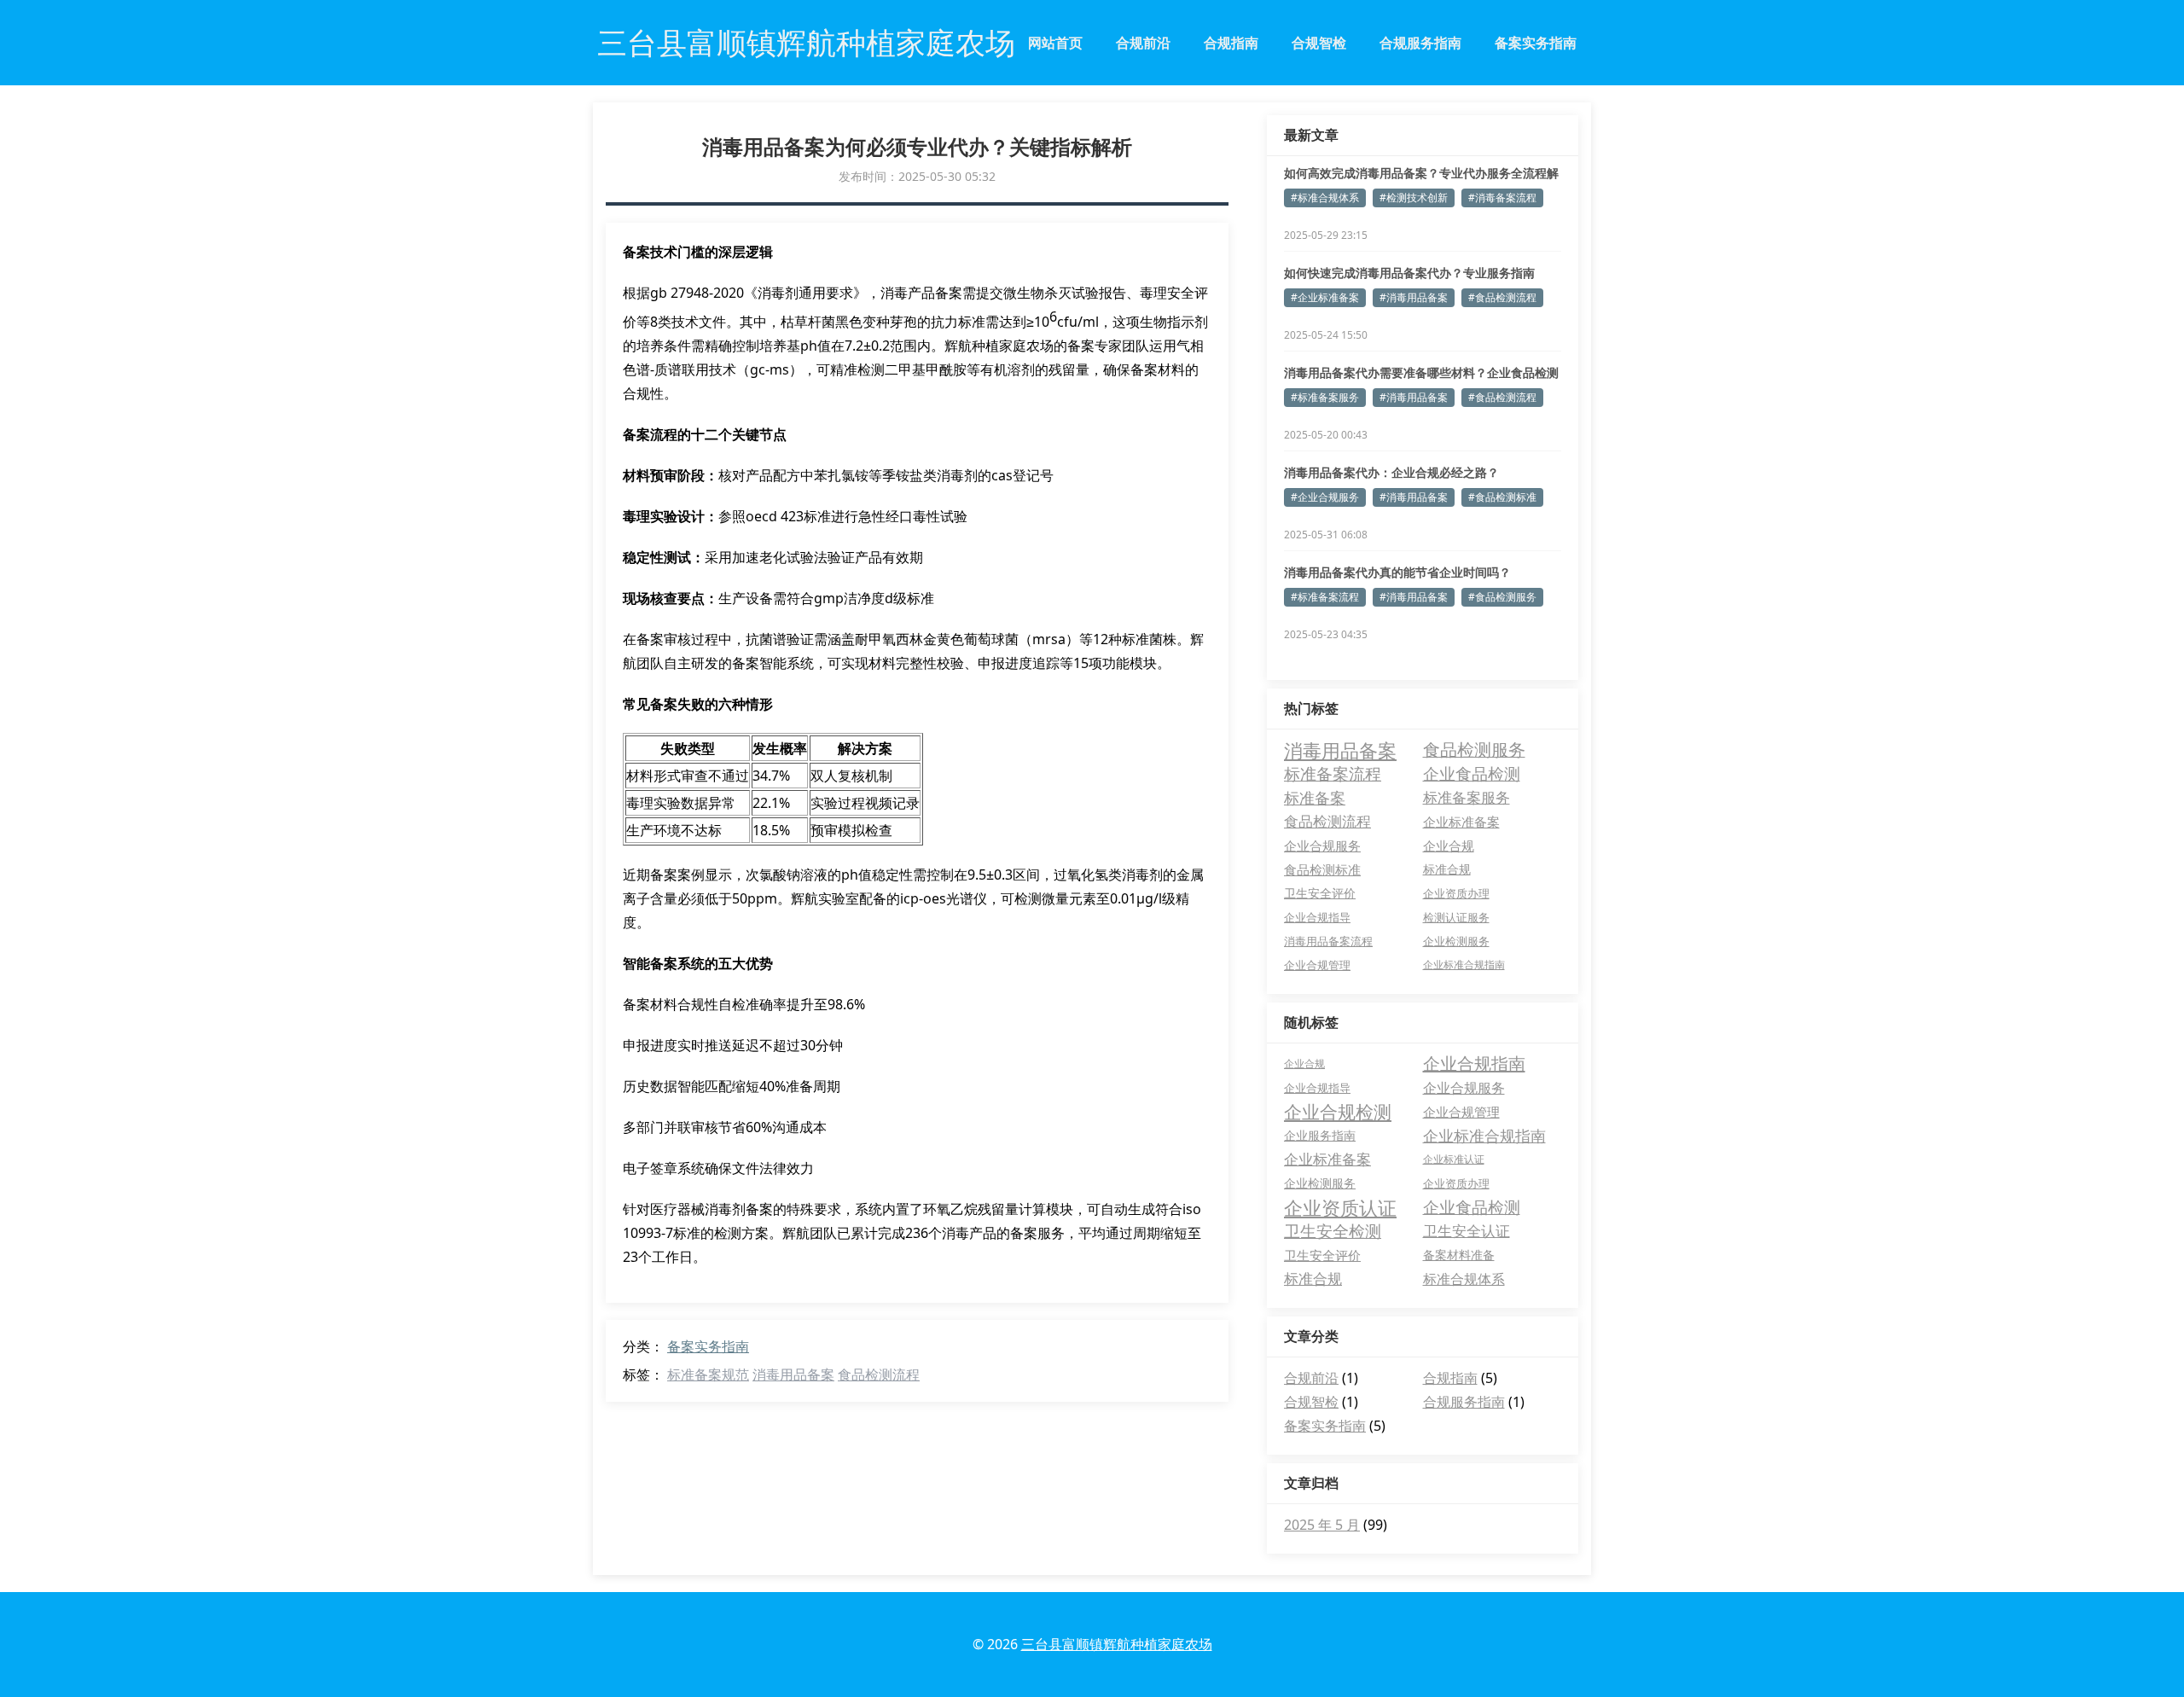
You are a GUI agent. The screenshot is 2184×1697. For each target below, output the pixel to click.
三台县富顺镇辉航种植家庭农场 (1117, 1644)
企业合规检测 (1338, 1112)
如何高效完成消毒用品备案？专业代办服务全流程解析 (1421, 173)
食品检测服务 (1474, 750)
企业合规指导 (1317, 917)
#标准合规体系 (1325, 198)
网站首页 (1055, 43)
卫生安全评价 (1320, 893)
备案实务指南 (1536, 43)
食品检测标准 (1322, 869)
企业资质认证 (1340, 1207)
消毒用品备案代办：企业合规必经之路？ (1391, 472)
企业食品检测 (1472, 773)
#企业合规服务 (1325, 497)
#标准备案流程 (1325, 597)
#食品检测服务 (1502, 597)
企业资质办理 (1456, 893)
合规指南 (1231, 43)
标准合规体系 (1464, 1279)
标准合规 (1447, 869)
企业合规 (1449, 846)
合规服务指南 (1420, 43)
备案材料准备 (1459, 1255)
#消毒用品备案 (1414, 297)
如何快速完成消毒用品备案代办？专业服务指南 (1409, 273)
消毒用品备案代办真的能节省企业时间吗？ (1397, 572)
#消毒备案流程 (1502, 198)
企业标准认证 (1454, 1159)
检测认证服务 (1456, 917)
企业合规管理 (1317, 965)
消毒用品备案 (793, 1374)
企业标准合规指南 (1464, 965)
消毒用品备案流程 (1328, 941)
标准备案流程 (1333, 773)
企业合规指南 (1474, 1064)
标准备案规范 (708, 1374)
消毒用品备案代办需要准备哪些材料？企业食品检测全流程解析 (1421, 373)
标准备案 (1315, 798)
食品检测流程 (879, 1374)
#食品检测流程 (1502, 297)
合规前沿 (1143, 43)
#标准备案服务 (1325, 397)
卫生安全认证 (1467, 1231)
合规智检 (1319, 43)
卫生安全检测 (1333, 1231)
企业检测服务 (1456, 941)
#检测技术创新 (1414, 198)
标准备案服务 (1467, 797)
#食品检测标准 (1502, 497)
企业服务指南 (1320, 1135)
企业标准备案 (1461, 822)
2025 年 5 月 (1322, 1525)
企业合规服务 (1322, 846)
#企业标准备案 (1325, 297)
